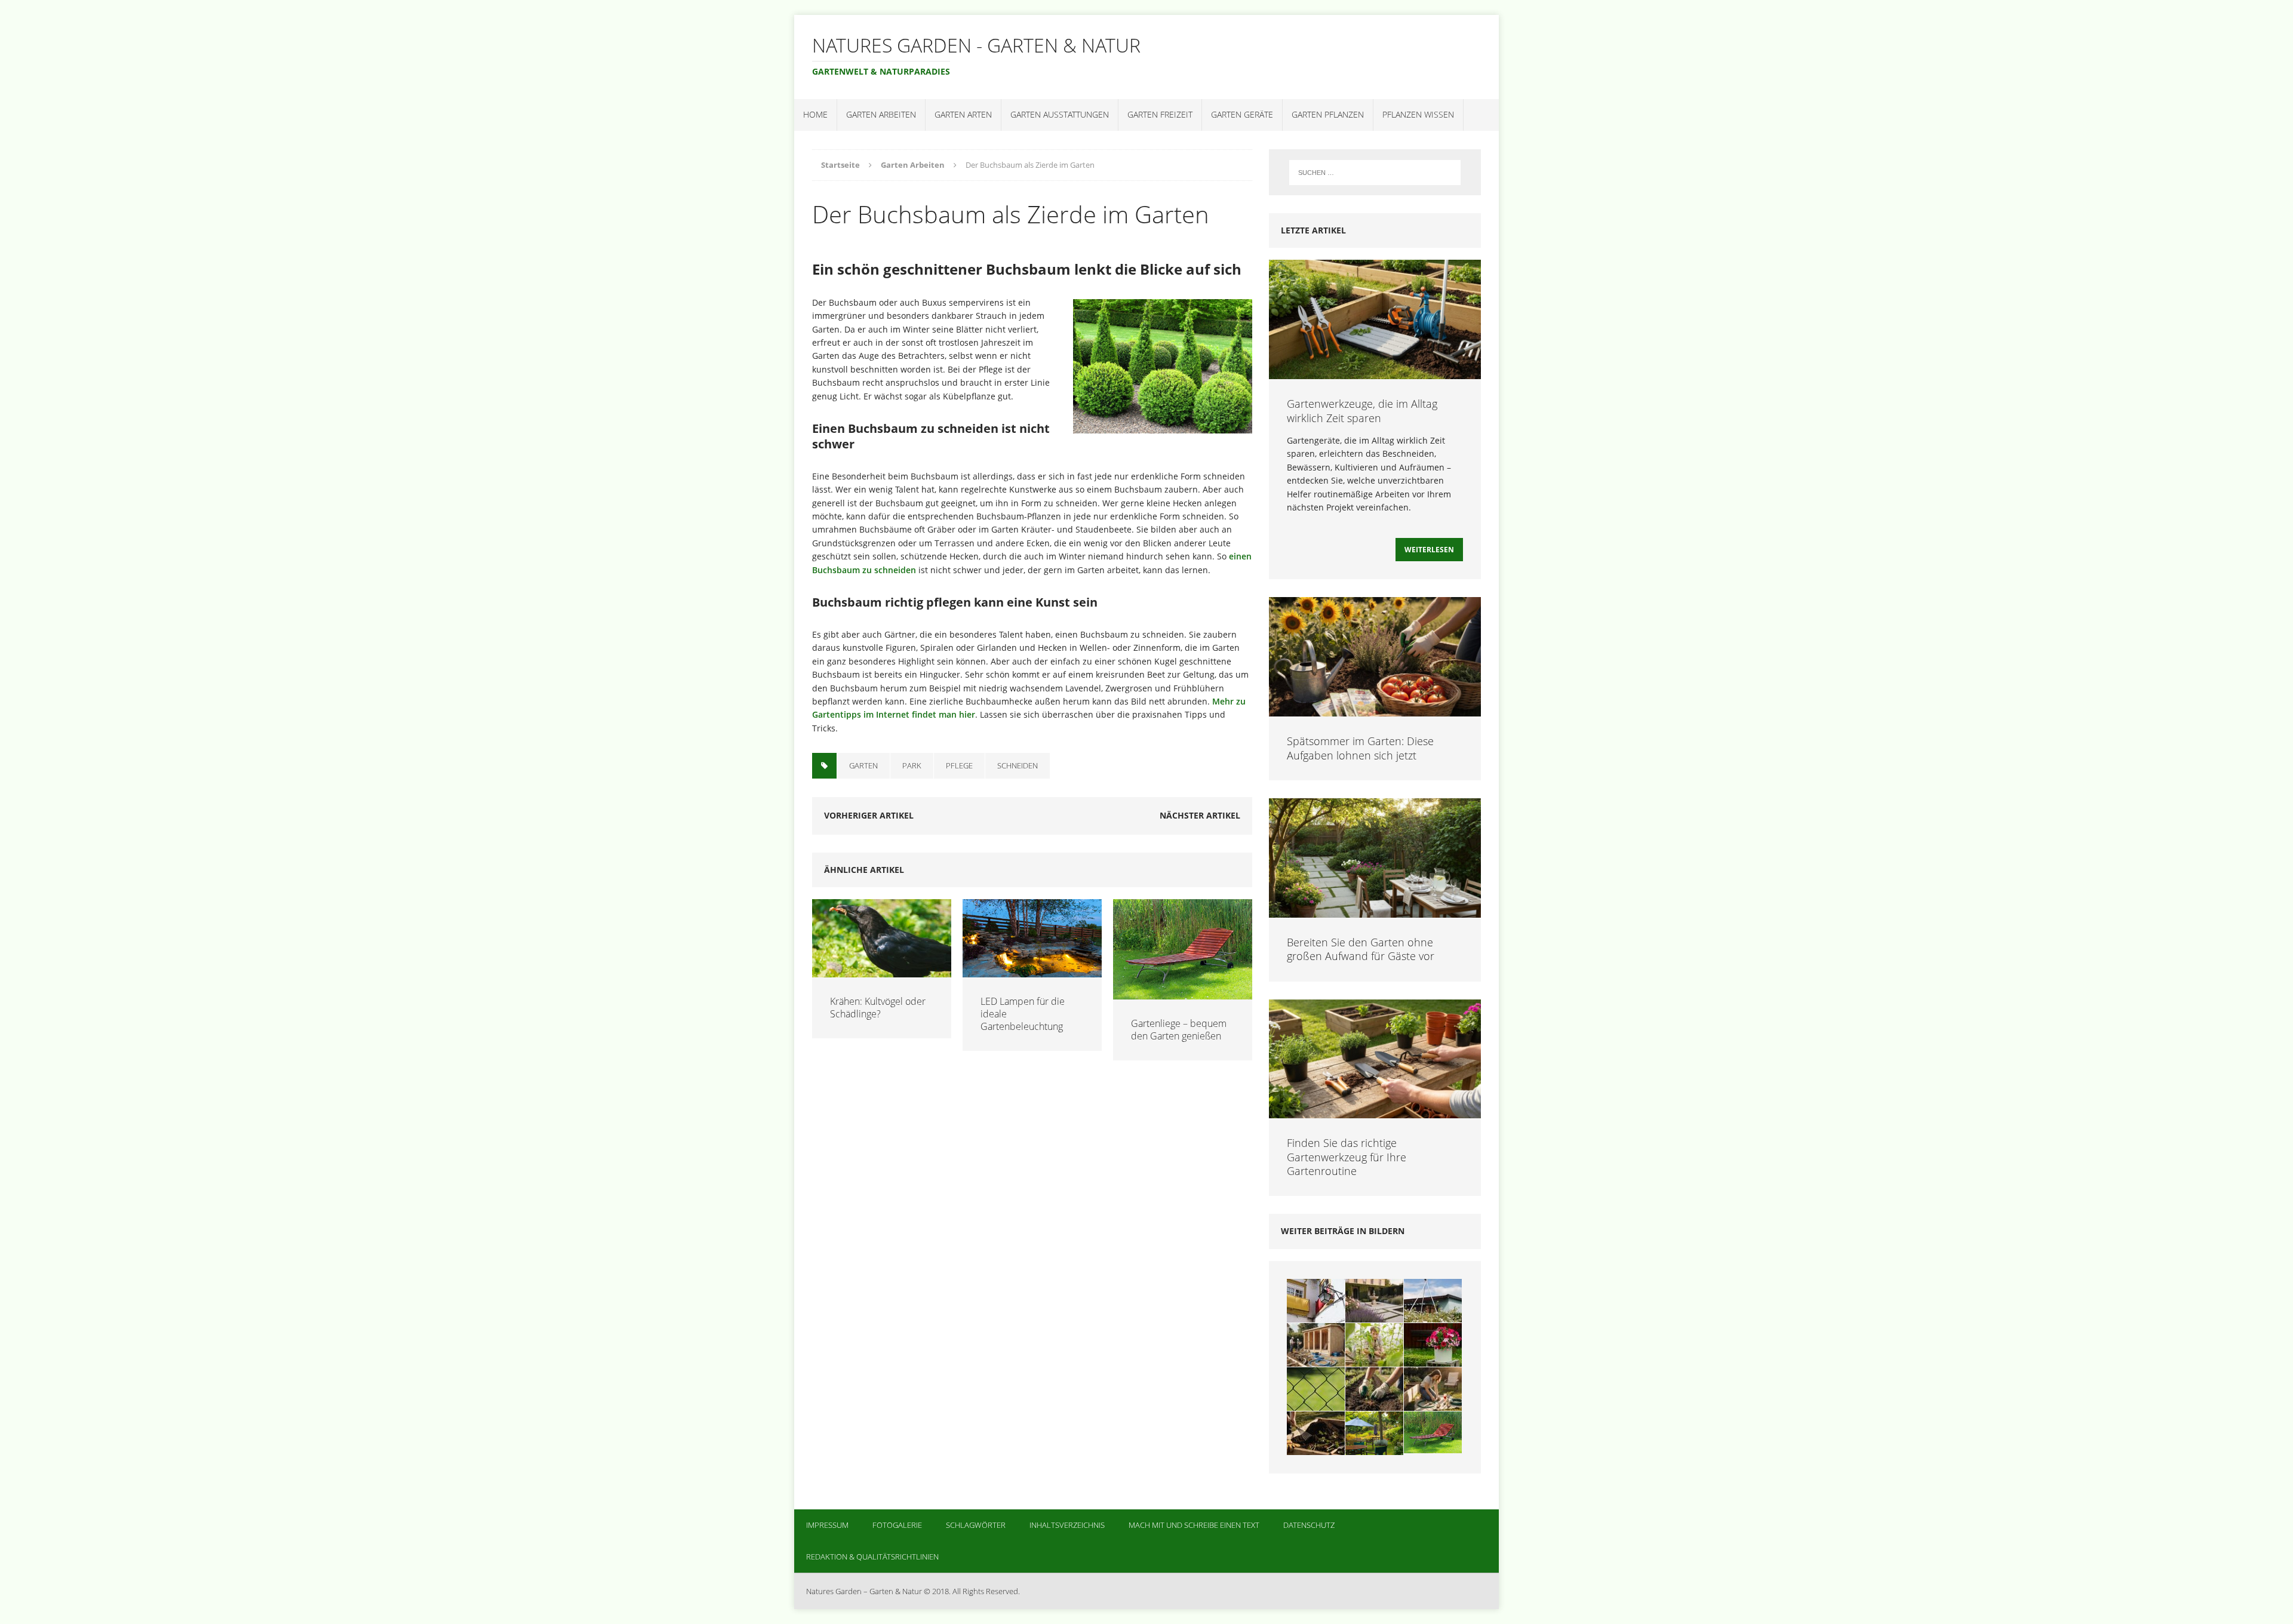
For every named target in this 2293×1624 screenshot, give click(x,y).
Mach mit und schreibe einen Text (1194, 1525)
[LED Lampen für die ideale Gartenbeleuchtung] (1032, 971)
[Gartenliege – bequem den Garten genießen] (1183, 993)
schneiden (1018, 765)
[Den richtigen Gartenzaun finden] (1316, 1389)
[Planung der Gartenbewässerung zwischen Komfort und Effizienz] (1433, 1389)
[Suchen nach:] (1375, 173)
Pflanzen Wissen (1418, 114)
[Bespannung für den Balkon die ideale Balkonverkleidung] (1316, 1301)
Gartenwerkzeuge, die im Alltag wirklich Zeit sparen (1362, 410)
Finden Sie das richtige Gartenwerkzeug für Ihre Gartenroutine (1347, 1157)
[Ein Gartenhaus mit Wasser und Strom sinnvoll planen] (1316, 1345)
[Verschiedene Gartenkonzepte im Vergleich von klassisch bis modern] (1374, 1301)
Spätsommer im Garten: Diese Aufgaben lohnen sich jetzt (1360, 748)
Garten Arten (963, 114)
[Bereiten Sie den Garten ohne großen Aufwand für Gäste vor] (1375, 910)
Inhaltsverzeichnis (1067, 1525)
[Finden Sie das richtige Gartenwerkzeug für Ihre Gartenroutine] (1375, 1111)
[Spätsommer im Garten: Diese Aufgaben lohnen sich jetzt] (1375, 710)
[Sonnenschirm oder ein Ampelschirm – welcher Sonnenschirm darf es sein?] (1374, 1433)
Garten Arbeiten (881, 114)
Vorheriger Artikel (869, 815)
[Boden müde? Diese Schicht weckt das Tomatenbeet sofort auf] (1374, 1345)
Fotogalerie (897, 1525)
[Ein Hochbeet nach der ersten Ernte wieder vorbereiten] (1316, 1433)
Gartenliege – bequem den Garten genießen (1179, 1030)
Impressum (827, 1525)
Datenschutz (1309, 1525)
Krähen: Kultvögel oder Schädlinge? (878, 1008)
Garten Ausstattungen (1060, 114)
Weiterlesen (1429, 550)
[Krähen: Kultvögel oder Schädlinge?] (882, 971)
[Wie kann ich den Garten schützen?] (1433, 1301)
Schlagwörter (976, 1525)
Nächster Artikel (1200, 815)
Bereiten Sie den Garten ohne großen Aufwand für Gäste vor (1361, 949)
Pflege (959, 765)
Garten (863, 765)
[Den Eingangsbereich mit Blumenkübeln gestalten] (1433, 1345)
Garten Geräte (1242, 114)
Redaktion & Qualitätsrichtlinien (872, 1557)
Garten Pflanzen (1328, 114)
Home (815, 114)
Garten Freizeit (1160, 114)
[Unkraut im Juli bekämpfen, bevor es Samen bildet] (1374, 1389)
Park (912, 765)
